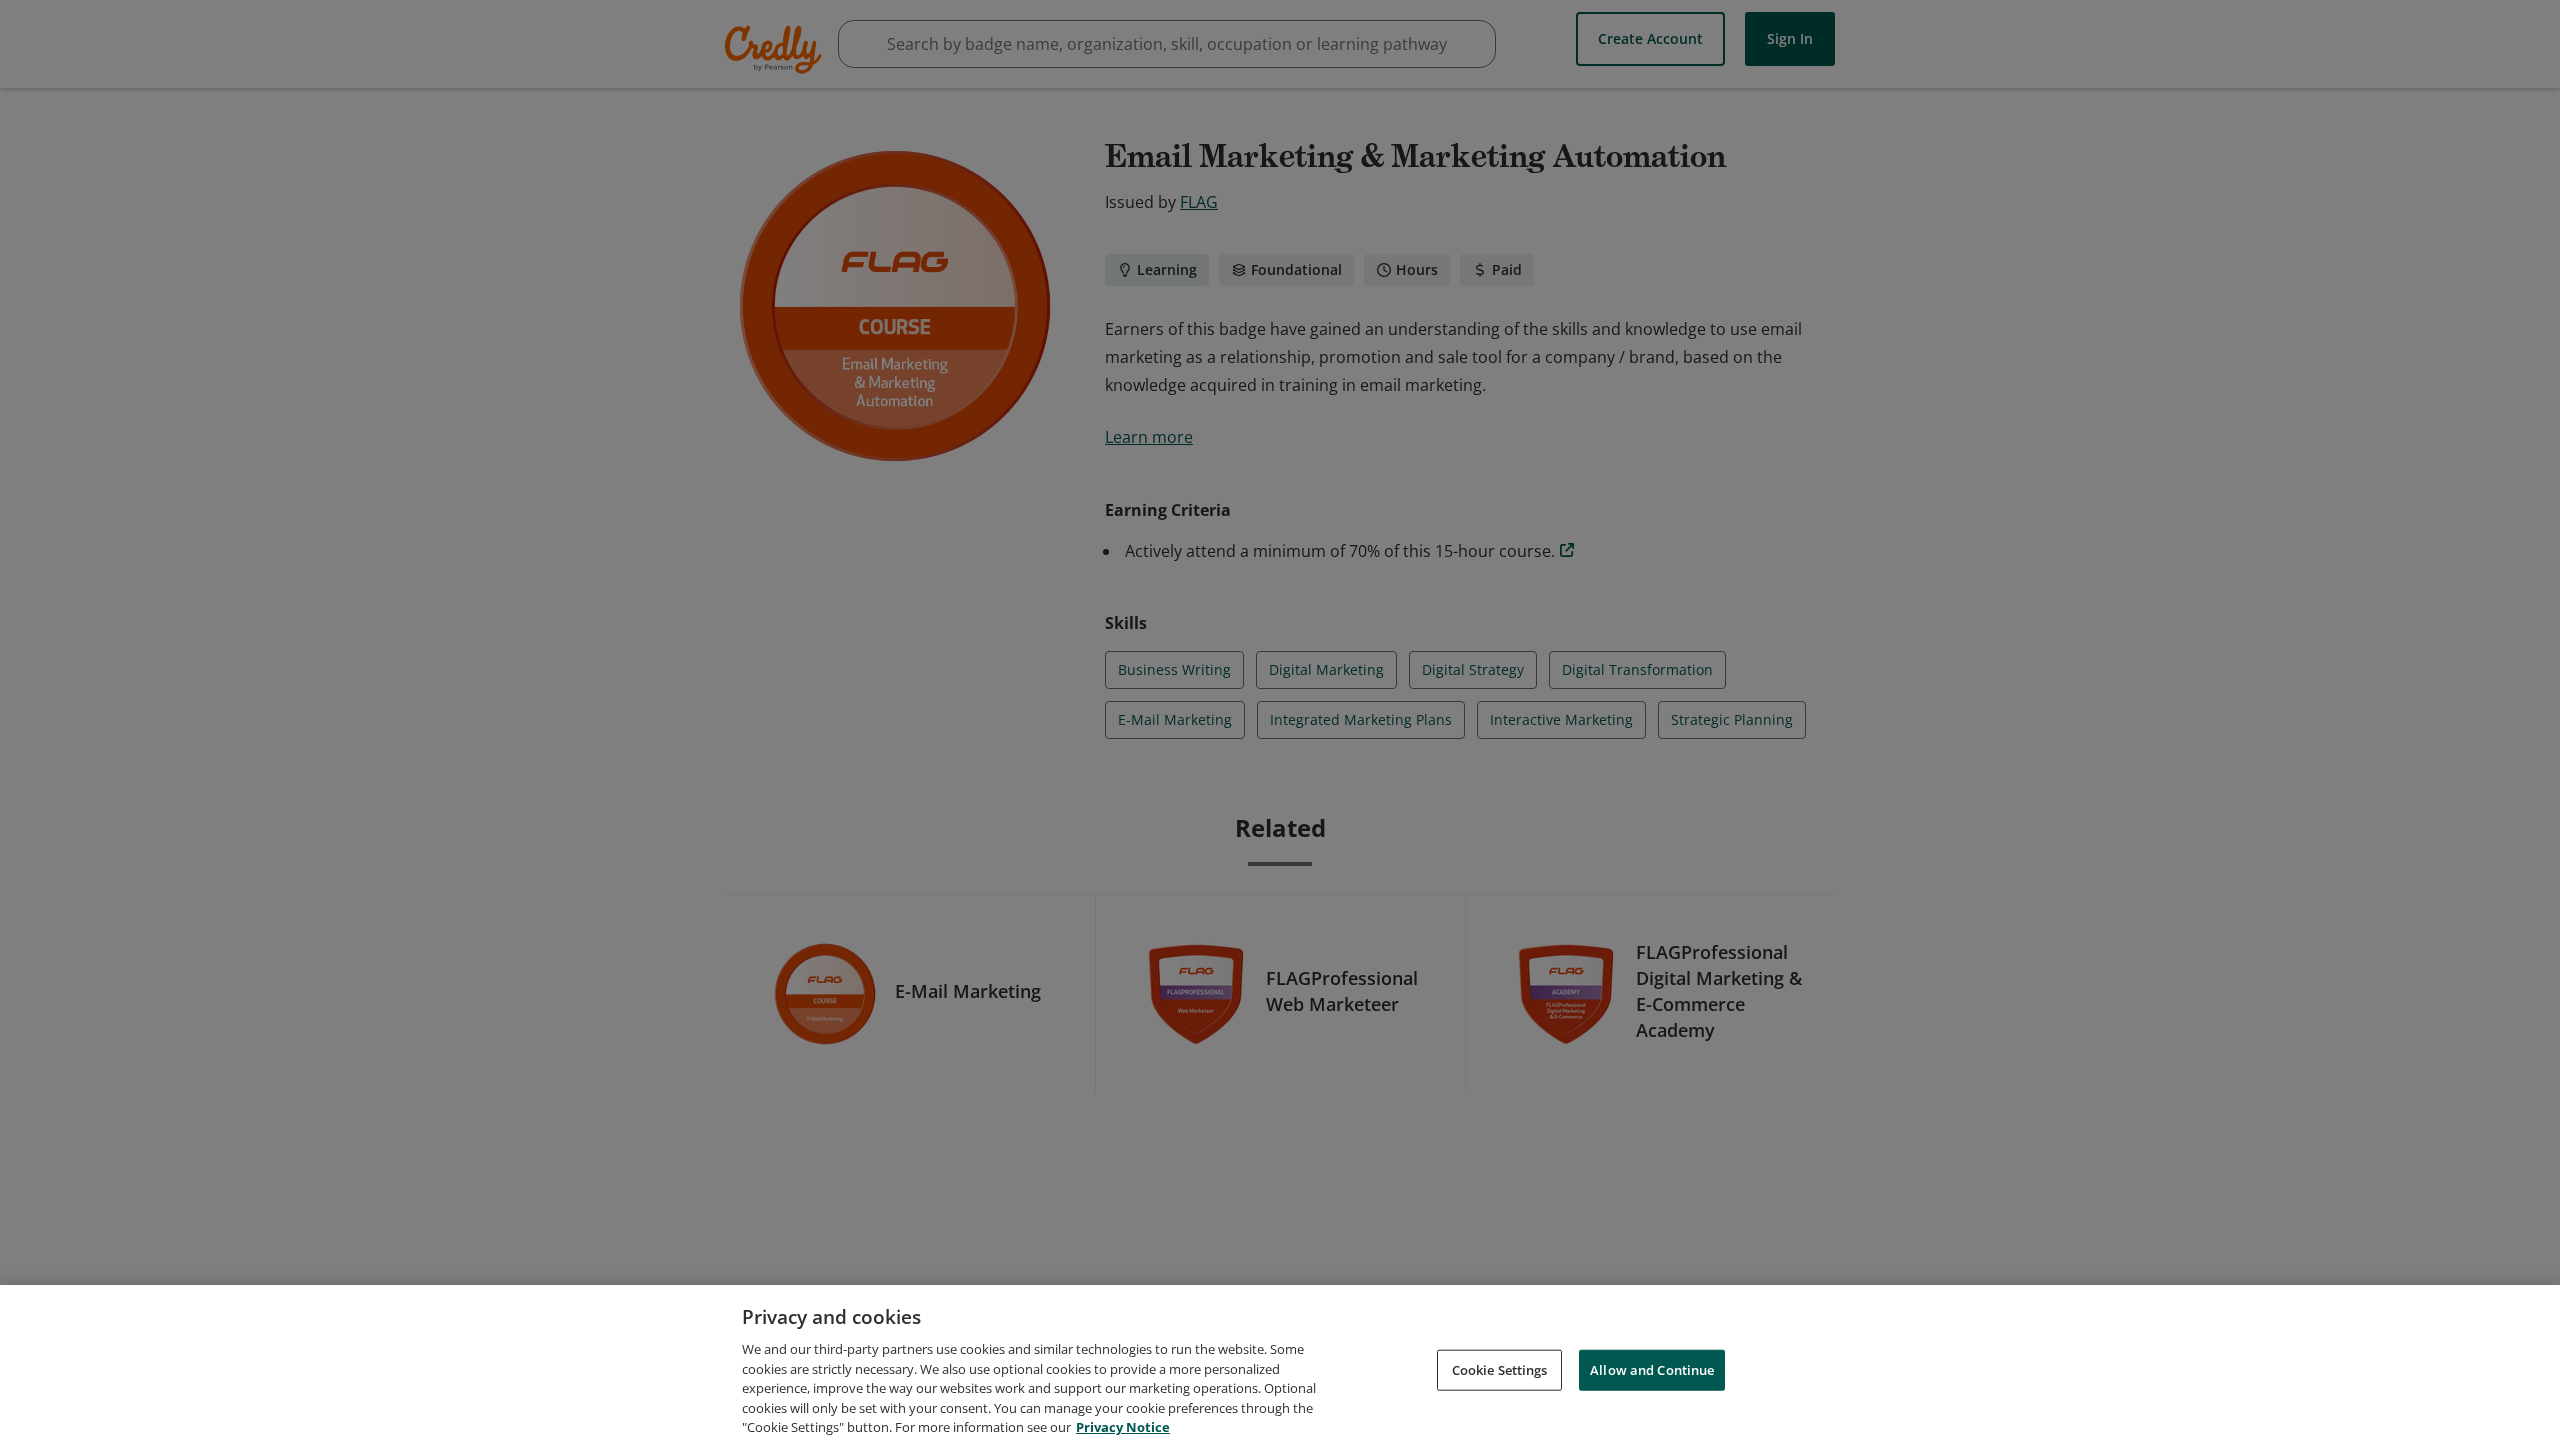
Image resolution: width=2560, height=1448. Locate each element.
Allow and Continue (1652, 1369)
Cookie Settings (1500, 1369)
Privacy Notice (1123, 1427)
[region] (1280, 1366)
